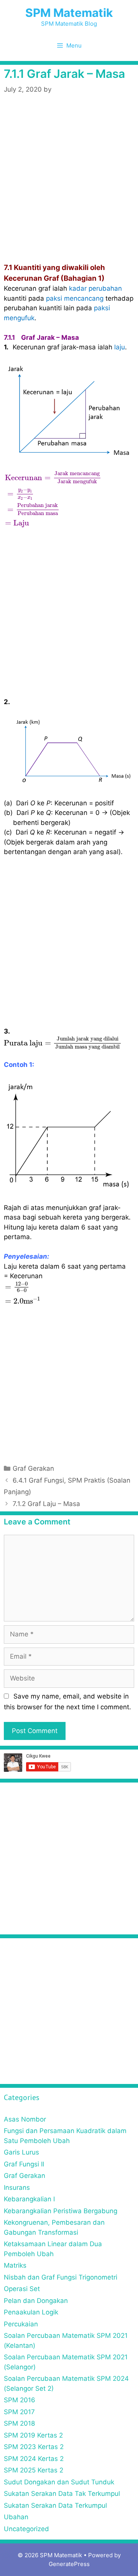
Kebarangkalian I (29, 2199)
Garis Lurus (21, 2152)
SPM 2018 (19, 2423)
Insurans (17, 2188)
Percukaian (21, 2324)
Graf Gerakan (33, 1468)
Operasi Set (22, 2289)
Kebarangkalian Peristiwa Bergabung (61, 2211)
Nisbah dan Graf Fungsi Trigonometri (61, 2277)
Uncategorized (26, 2529)
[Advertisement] (69, 190)
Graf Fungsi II (24, 2164)
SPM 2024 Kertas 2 (34, 2459)
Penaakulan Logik (31, 2312)
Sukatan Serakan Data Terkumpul (55, 2505)
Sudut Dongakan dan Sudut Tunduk (59, 2482)
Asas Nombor (25, 2119)
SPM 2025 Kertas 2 (34, 2470)
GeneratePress (69, 2564)
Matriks (15, 2265)
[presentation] (53, 499)
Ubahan (16, 2517)
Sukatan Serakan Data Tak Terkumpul (62, 2494)
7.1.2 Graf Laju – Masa (46, 1504)
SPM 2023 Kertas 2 (34, 2447)
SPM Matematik (69, 13)
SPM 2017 (19, 2412)
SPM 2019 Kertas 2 (33, 2435)
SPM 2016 (20, 2400)
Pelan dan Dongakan (36, 2301)
